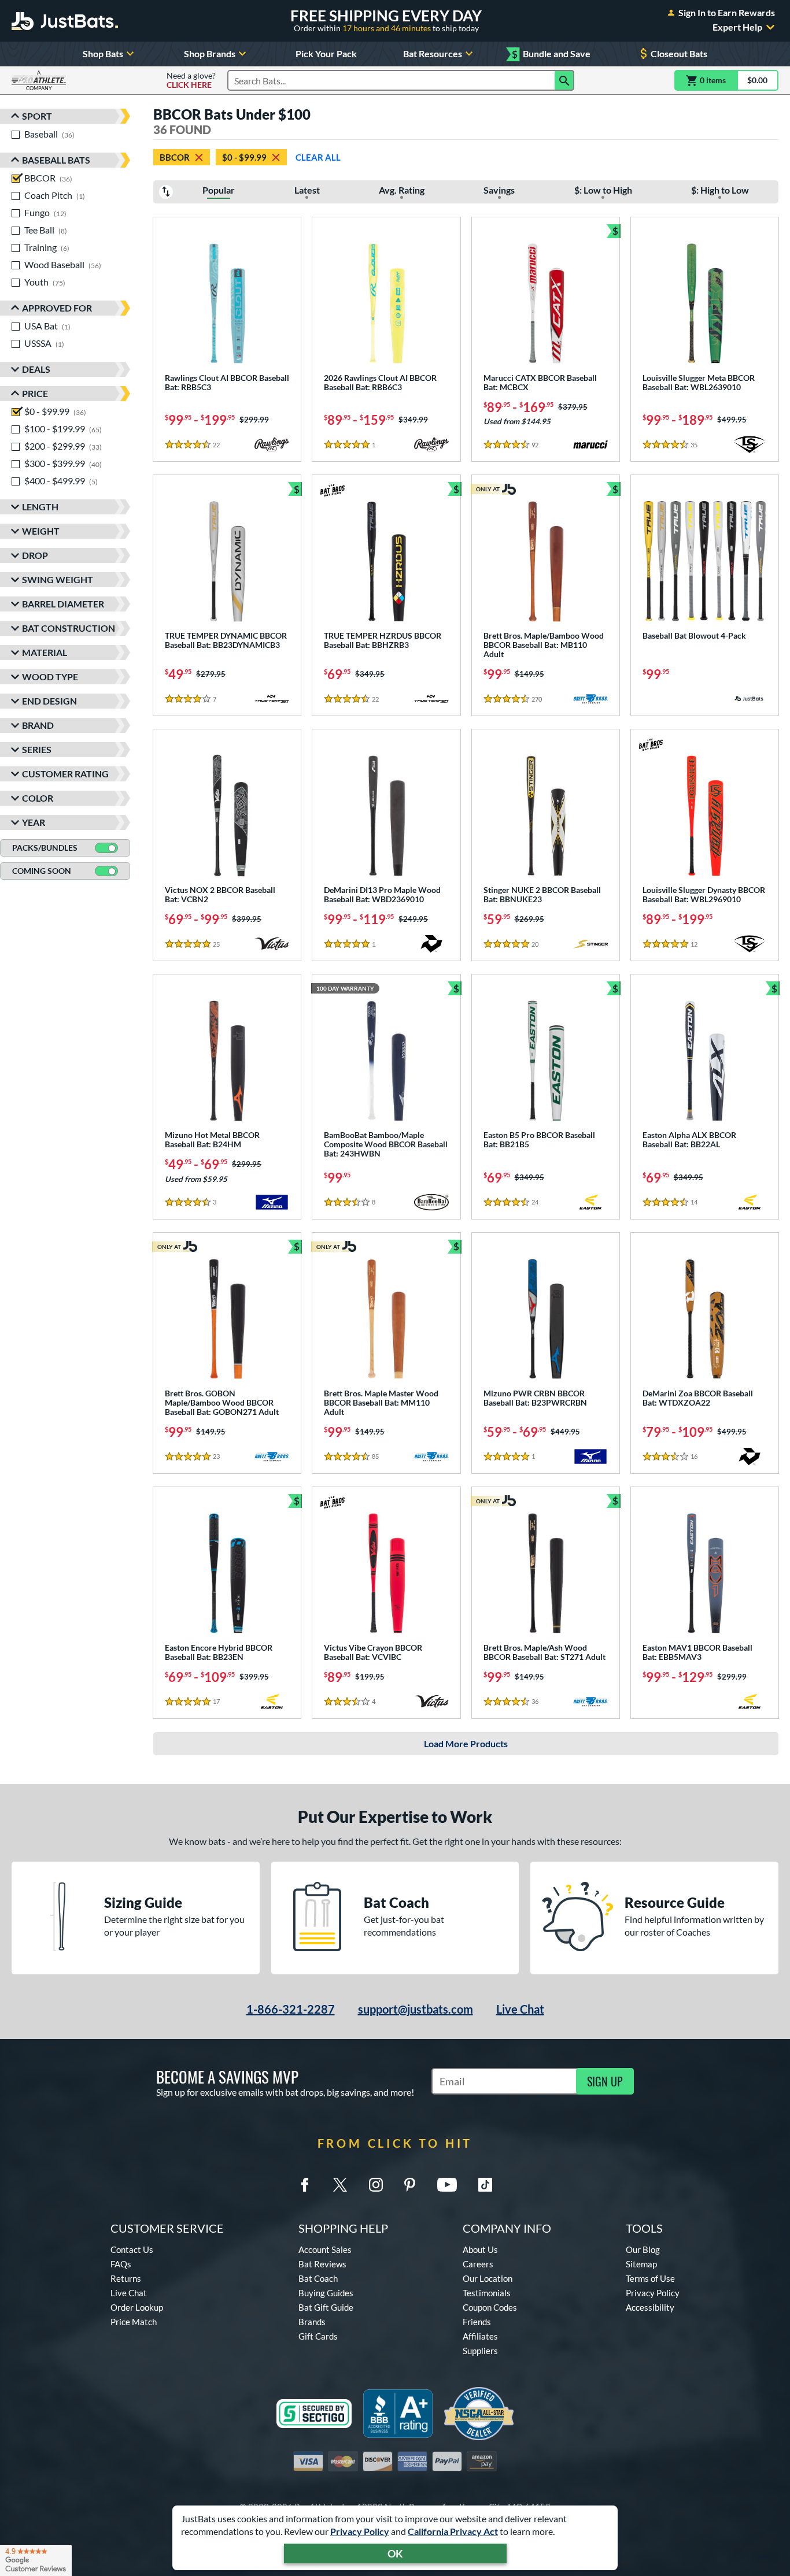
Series (37, 749)
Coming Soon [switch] (42, 871)
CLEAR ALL (318, 157)
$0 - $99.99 (244, 157)
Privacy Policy (360, 2531)
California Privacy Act (453, 2531)
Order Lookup (137, 2307)
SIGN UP (605, 2081)
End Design (49, 701)
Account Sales (325, 2249)
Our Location (488, 2278)
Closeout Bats (679, 53)
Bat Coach (318, 2278)
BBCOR (175, 157)
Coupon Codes (490, 2307)
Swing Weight (58, 579)
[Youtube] (447, 2185)
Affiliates (480, 2336)
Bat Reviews (322, 2264)
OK (395, 2553)
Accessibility (650, 2307)
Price (35, 393)
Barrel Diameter (63, 604)
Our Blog (643, 2249)
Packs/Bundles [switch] (45, 848)
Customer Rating (65, 774)
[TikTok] (485, 2185)
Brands (312, 2322)
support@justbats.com (416, 2009)
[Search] (564, 80)
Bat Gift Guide (326, 2307)
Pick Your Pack (326, 53)
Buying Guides (326, 2293)
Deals (36, 369)
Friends (477, 2322)
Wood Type (50, 677)
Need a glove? (191, 80)
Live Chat (520, 2009)
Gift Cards (318, 2336)
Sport (37, 116)
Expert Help (737, 27)
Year (34, 822)
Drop (35, 555)
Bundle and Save (551, 54)
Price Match (134, 2322)
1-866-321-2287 (291, 2009)
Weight (41, 531)
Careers (478, 2264)
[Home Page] (65, 21)
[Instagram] (376, 2185)
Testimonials (487, 2293)
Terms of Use (650, 2278)
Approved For (57, 308)
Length (40, 507)
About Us (480, 2249)
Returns (126, 2278)
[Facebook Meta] (305, 2185)
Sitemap (641, 2264)
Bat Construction (69, 628)
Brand (38, 725)
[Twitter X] (340, 2185)
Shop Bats (103, 53)
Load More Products (466, 1743)
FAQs (121, 2264)
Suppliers (480, 2351)
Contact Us (132, 2249)
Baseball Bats (56, 160)
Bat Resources (433, 53)
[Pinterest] (409, 2185)
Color (38, 798)
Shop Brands (210, 53)
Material (45, 652)
